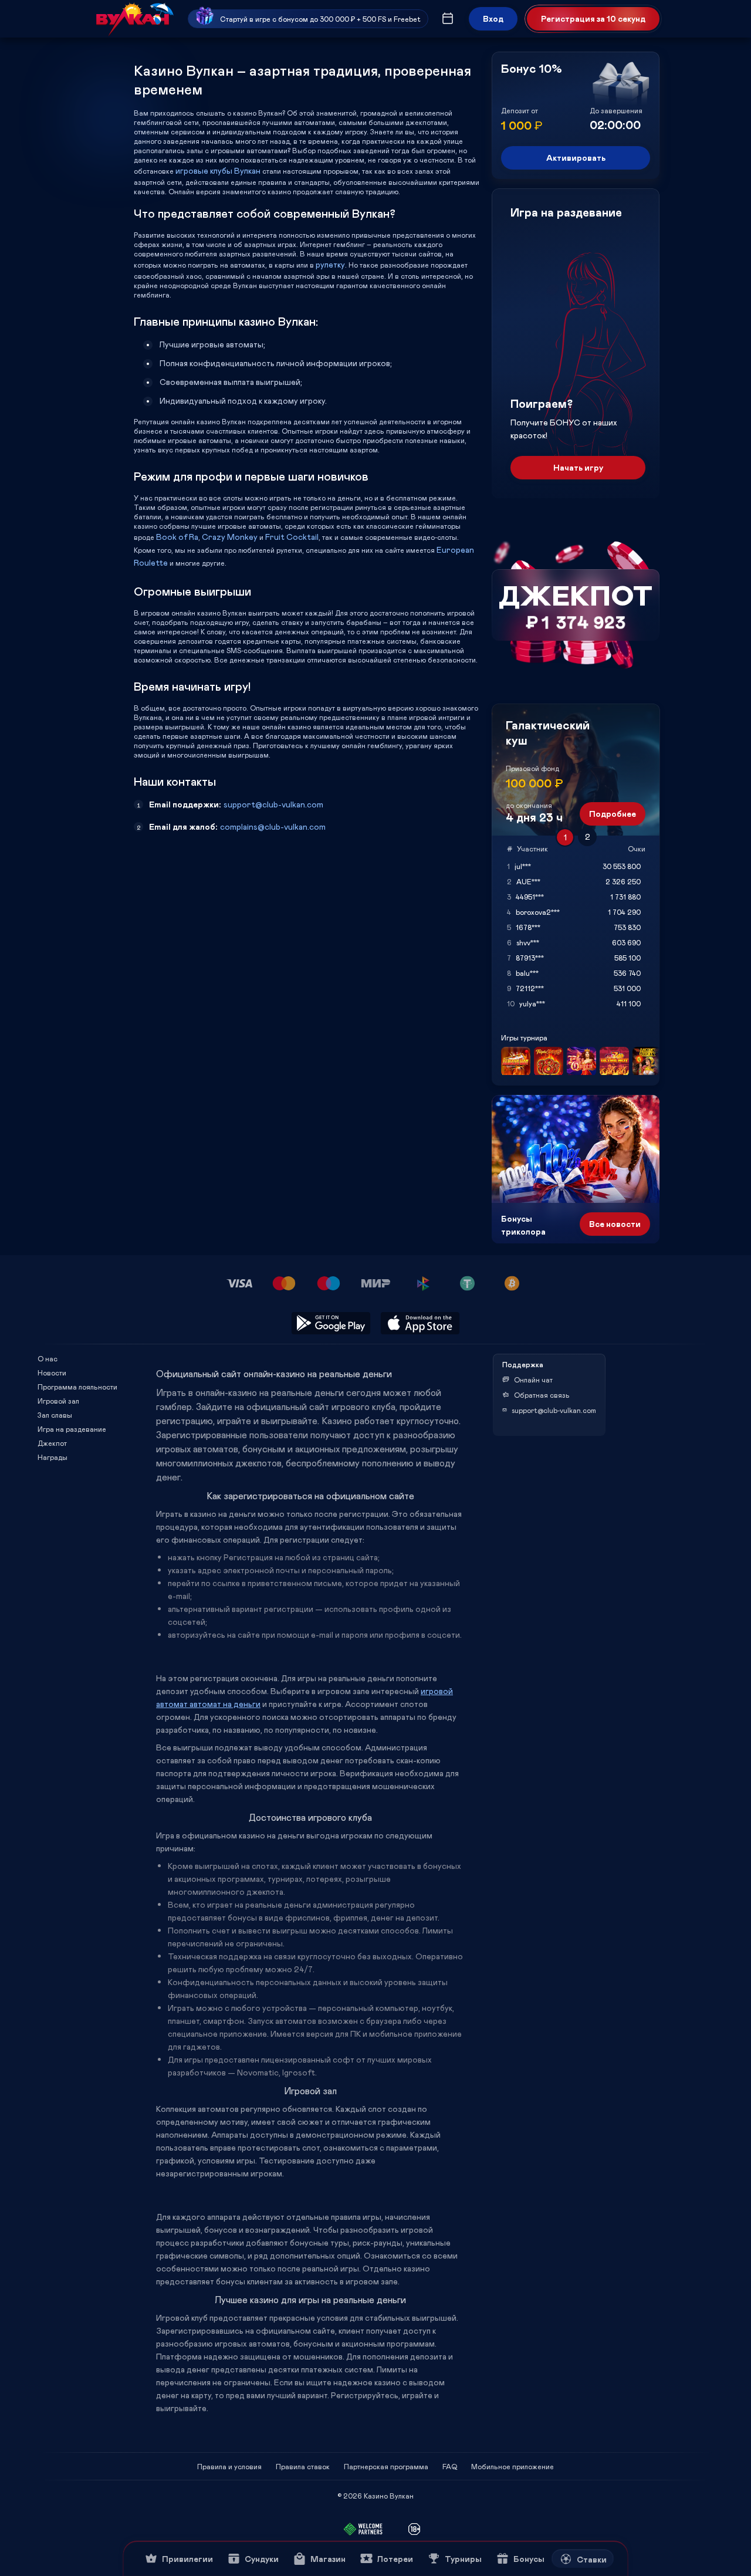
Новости (52, 1372)
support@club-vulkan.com (273, 804)
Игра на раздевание (72, 1429)
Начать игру (578, 467)
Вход (493, 18)
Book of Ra (177, 537)
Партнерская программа (386, 2466)
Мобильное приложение (512, 2466)
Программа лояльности (77, 1387)
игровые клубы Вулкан (218, 170)
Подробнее (613, 814)
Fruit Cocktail (292, 537)
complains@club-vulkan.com (273, 826)
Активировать (576, 158)
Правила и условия (229, 2466)
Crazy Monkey (230, 537)
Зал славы (55, 1415)
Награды (53, 1457)
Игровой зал (58, 1401)
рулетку (330, 264)
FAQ (450, 2466)
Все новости (615, 1224)
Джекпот (52, 1443)
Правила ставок (303, 2466)
